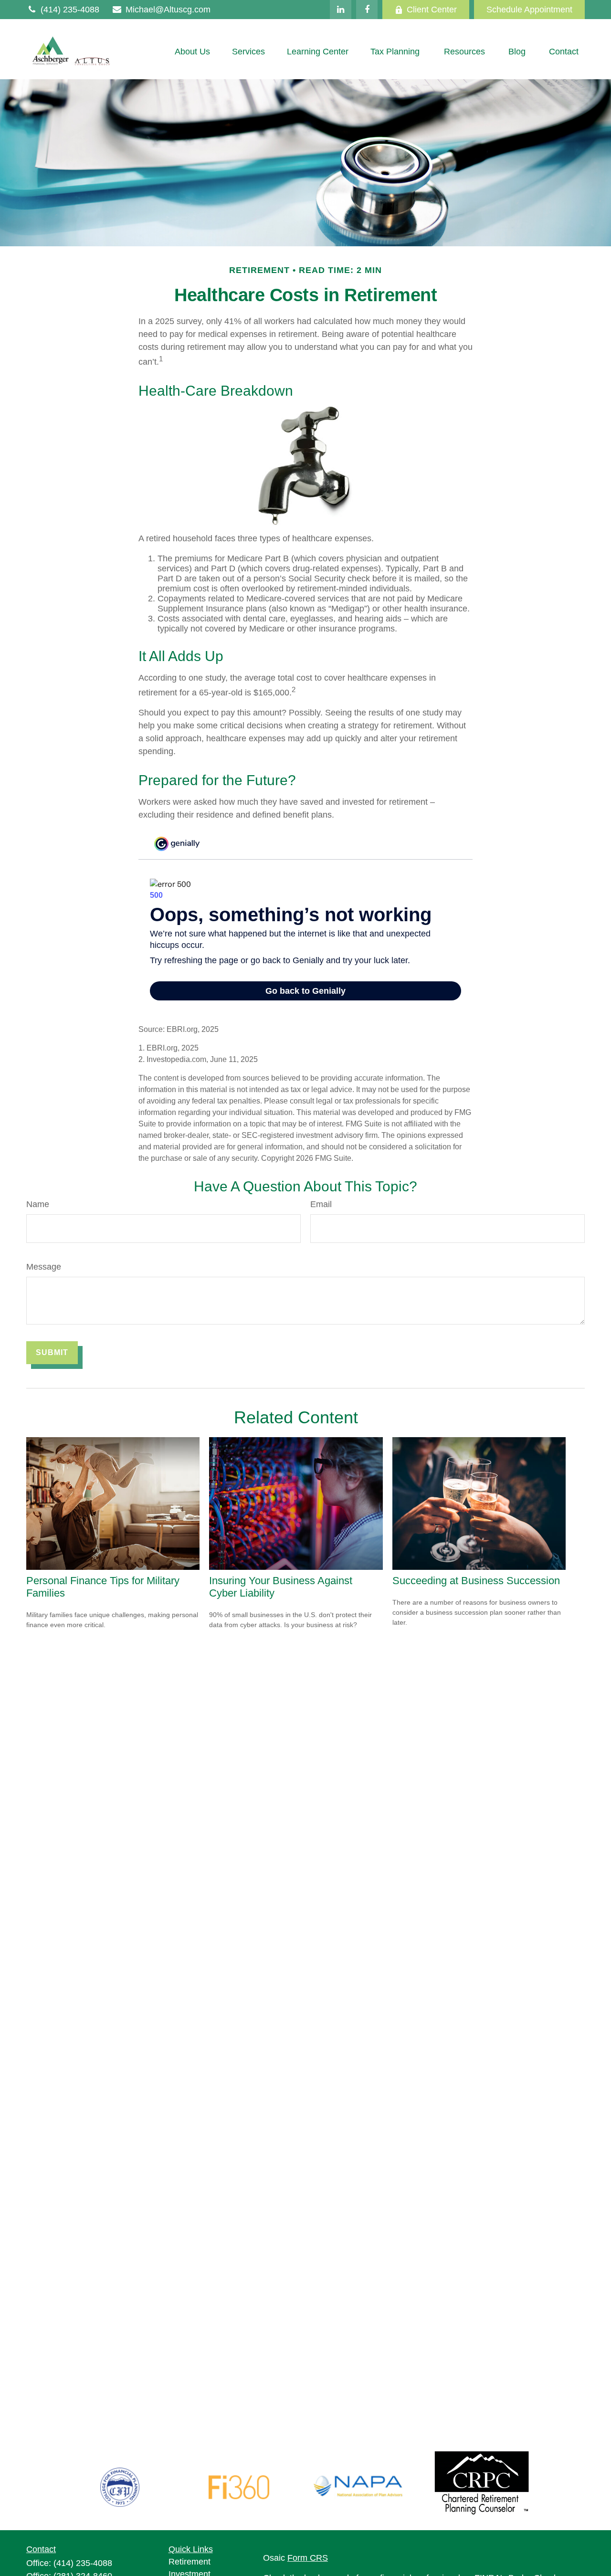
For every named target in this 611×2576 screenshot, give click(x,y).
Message (44, 1267)
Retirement (190, 2562)
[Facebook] (367, 10)
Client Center (432, 10)
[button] (192, 52)
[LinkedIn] (341, 10)
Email (321, 1204)
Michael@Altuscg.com (168, 10)
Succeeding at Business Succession (476, 1581)
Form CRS (308, 2558)
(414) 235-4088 (70, 10)
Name (38, 1204)
